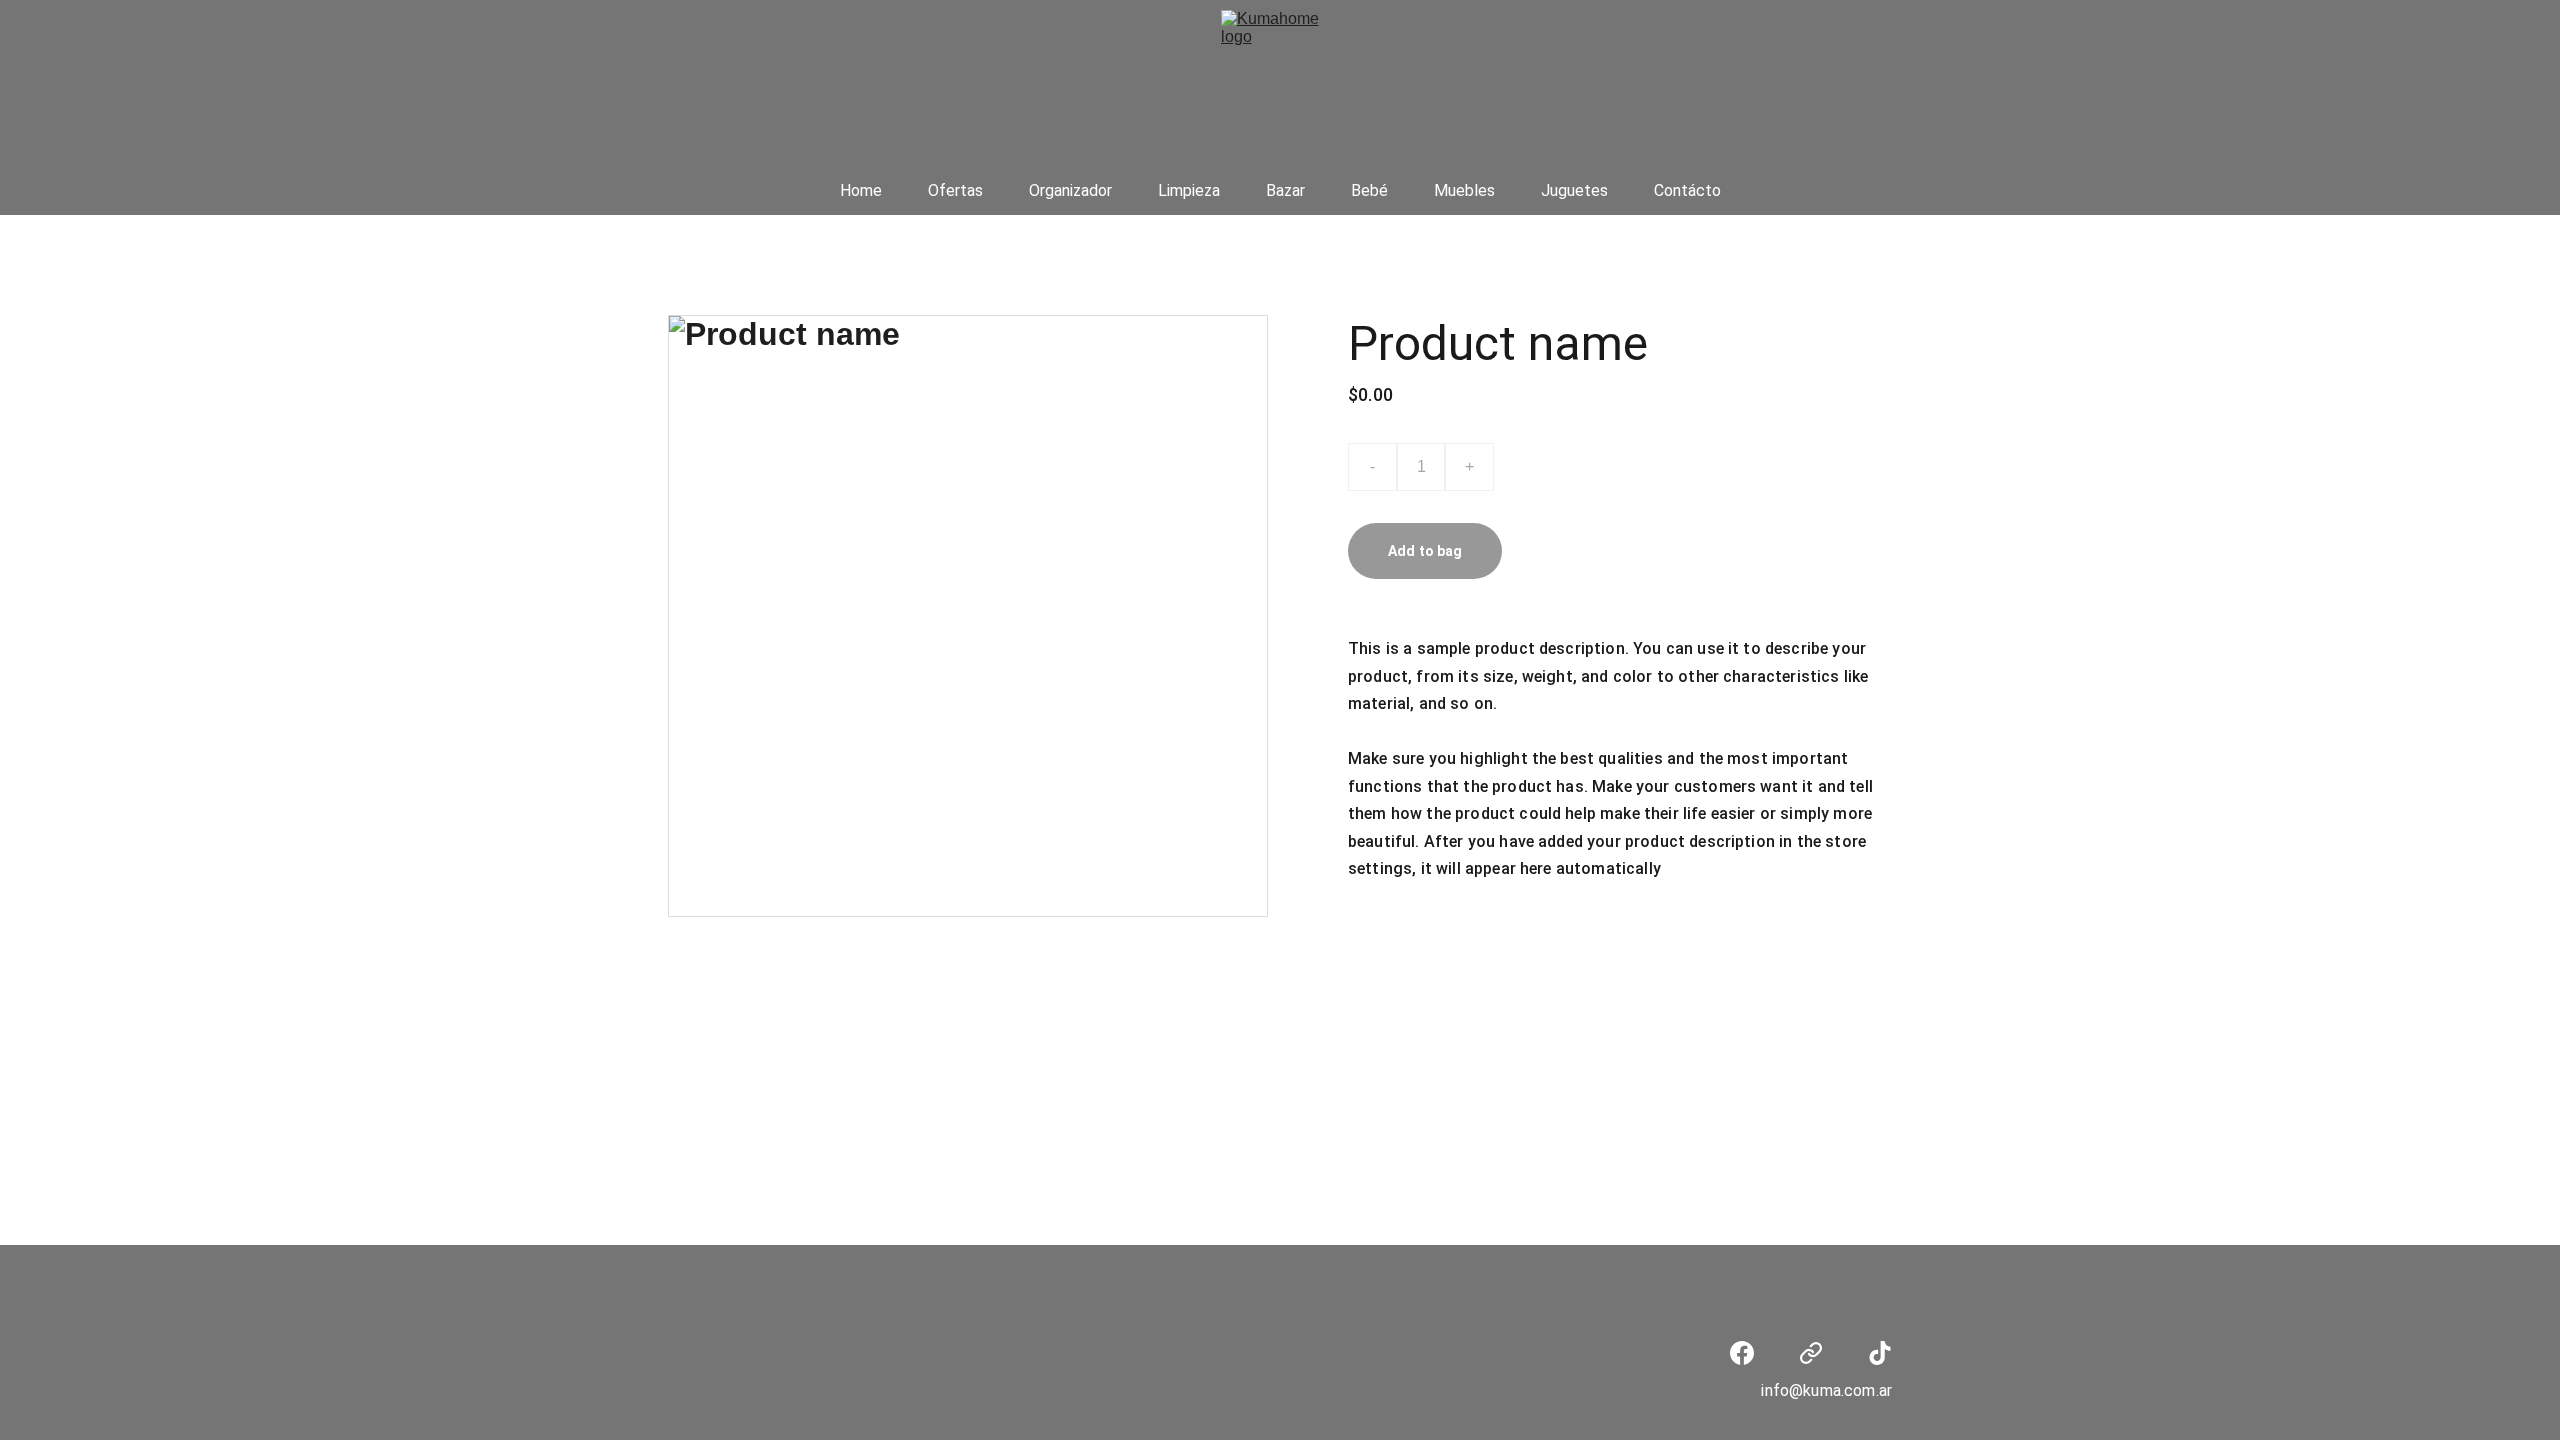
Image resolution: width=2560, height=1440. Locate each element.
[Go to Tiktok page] (1880, 1353)
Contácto (1687, 190)
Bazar (1285, 190)
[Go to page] (1811, 1353)
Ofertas (955, 190)
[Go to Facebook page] (1742, 1353)
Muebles (1464, 190)
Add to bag (1425, 551)
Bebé (1369, 190)
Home (861, 190)
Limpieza (1189, 190)
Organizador (1070, 190)
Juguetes (1574, 190)
